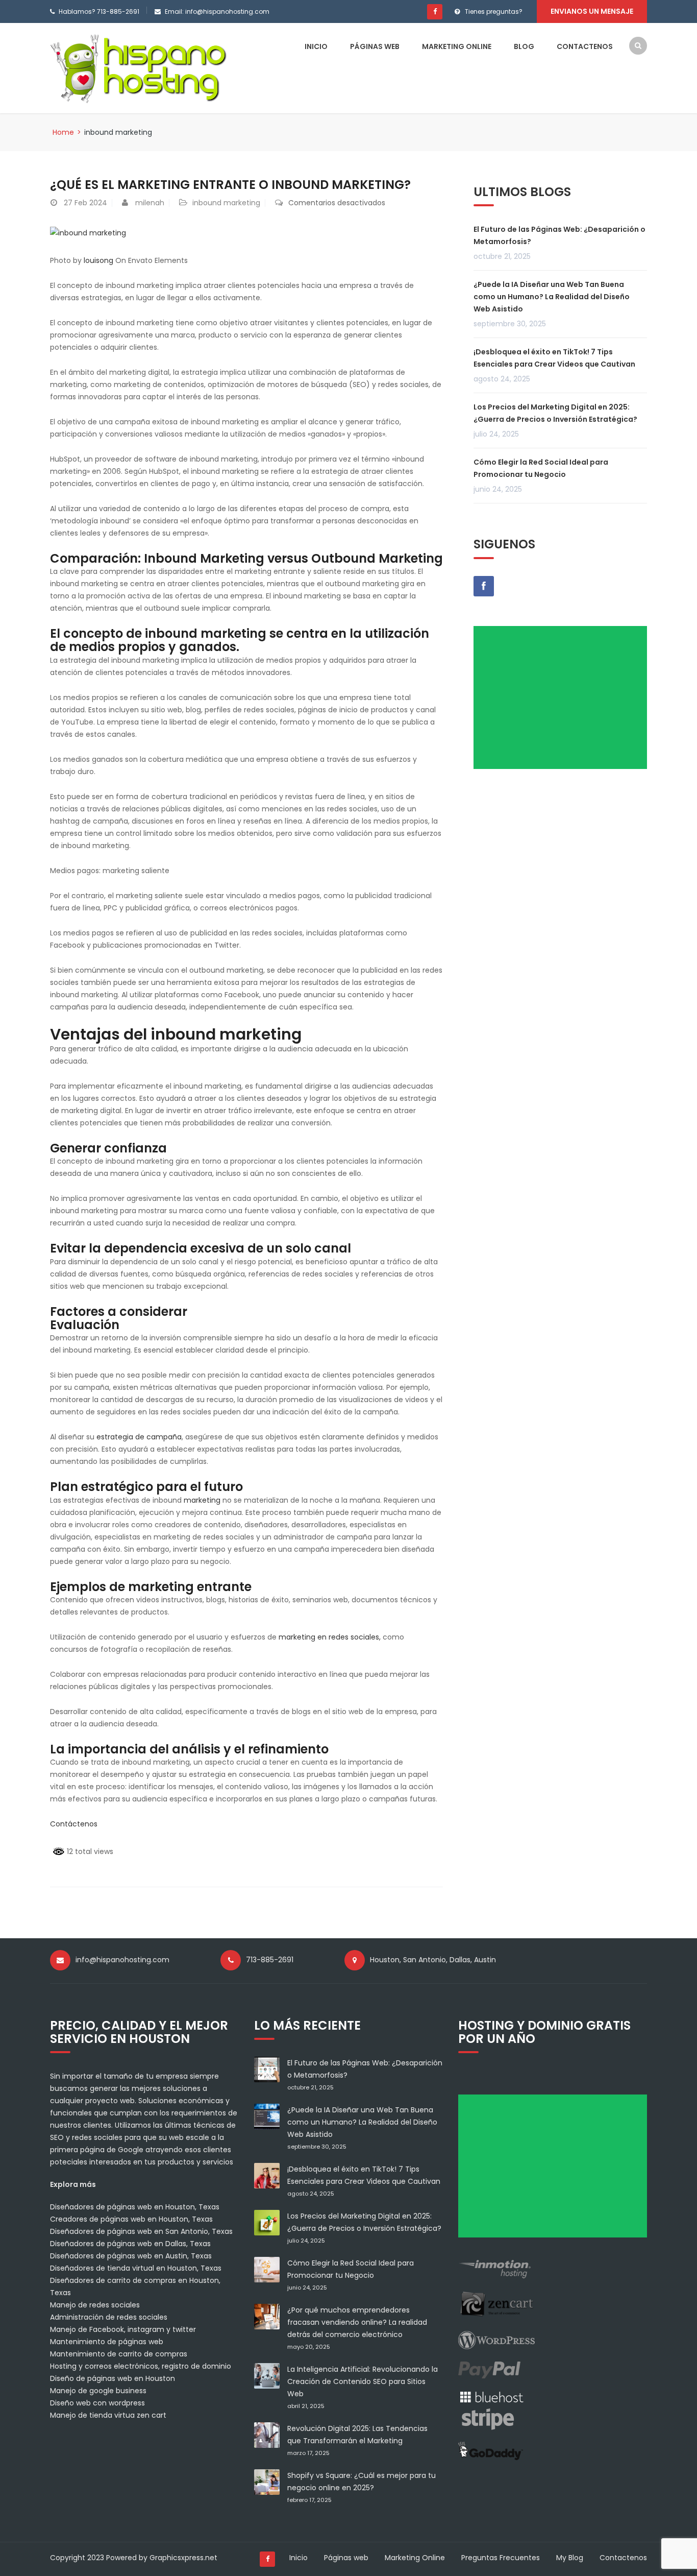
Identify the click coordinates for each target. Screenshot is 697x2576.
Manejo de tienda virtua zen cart (108, 2415)
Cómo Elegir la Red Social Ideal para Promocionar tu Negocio (541, 468)
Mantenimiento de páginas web (107, 2342)
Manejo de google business (98, 2391)
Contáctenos (74, 1824)
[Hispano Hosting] (141, 67)
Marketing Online (457, 46)
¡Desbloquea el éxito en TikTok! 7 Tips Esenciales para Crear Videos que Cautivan (554, 358)
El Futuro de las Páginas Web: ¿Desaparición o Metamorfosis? (559, 235)
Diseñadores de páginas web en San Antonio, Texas (141, 2231)
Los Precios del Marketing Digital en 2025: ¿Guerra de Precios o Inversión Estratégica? (555, 413)
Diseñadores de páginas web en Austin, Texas (131, 2256)
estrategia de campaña (139, 1437)
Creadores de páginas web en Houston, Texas (131, 2219)
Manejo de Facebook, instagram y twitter (123, 2329)
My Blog (570, 2558)
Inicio (316, 46)
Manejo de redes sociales (95, 2305)
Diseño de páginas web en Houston (113, 2378)
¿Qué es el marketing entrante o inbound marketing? (230, 185)
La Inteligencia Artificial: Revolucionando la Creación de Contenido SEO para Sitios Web (363, 2381)
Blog (524, 46)
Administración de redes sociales (109, 2317)
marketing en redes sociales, (330, 1637)
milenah (150, 203)
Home (63, 132)
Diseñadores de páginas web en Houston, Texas (135, 2207)
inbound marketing (226, 203)
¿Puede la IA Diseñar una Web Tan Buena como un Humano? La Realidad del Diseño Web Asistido (552, 297)
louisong (98, 260)
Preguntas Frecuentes (501, 2558)
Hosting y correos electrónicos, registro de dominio (141, 2366)
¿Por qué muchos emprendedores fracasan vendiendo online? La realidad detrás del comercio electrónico (357, 2322)
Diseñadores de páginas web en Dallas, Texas (130, 2244)
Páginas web (375, 46)
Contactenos (585, 46)
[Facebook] (435, 12)
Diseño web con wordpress (97, 2403)
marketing (202, 1500)
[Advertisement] (564, 701)
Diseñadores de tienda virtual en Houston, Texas (136, 2268)
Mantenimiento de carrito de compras (119, 2354)
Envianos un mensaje (592, 11)
